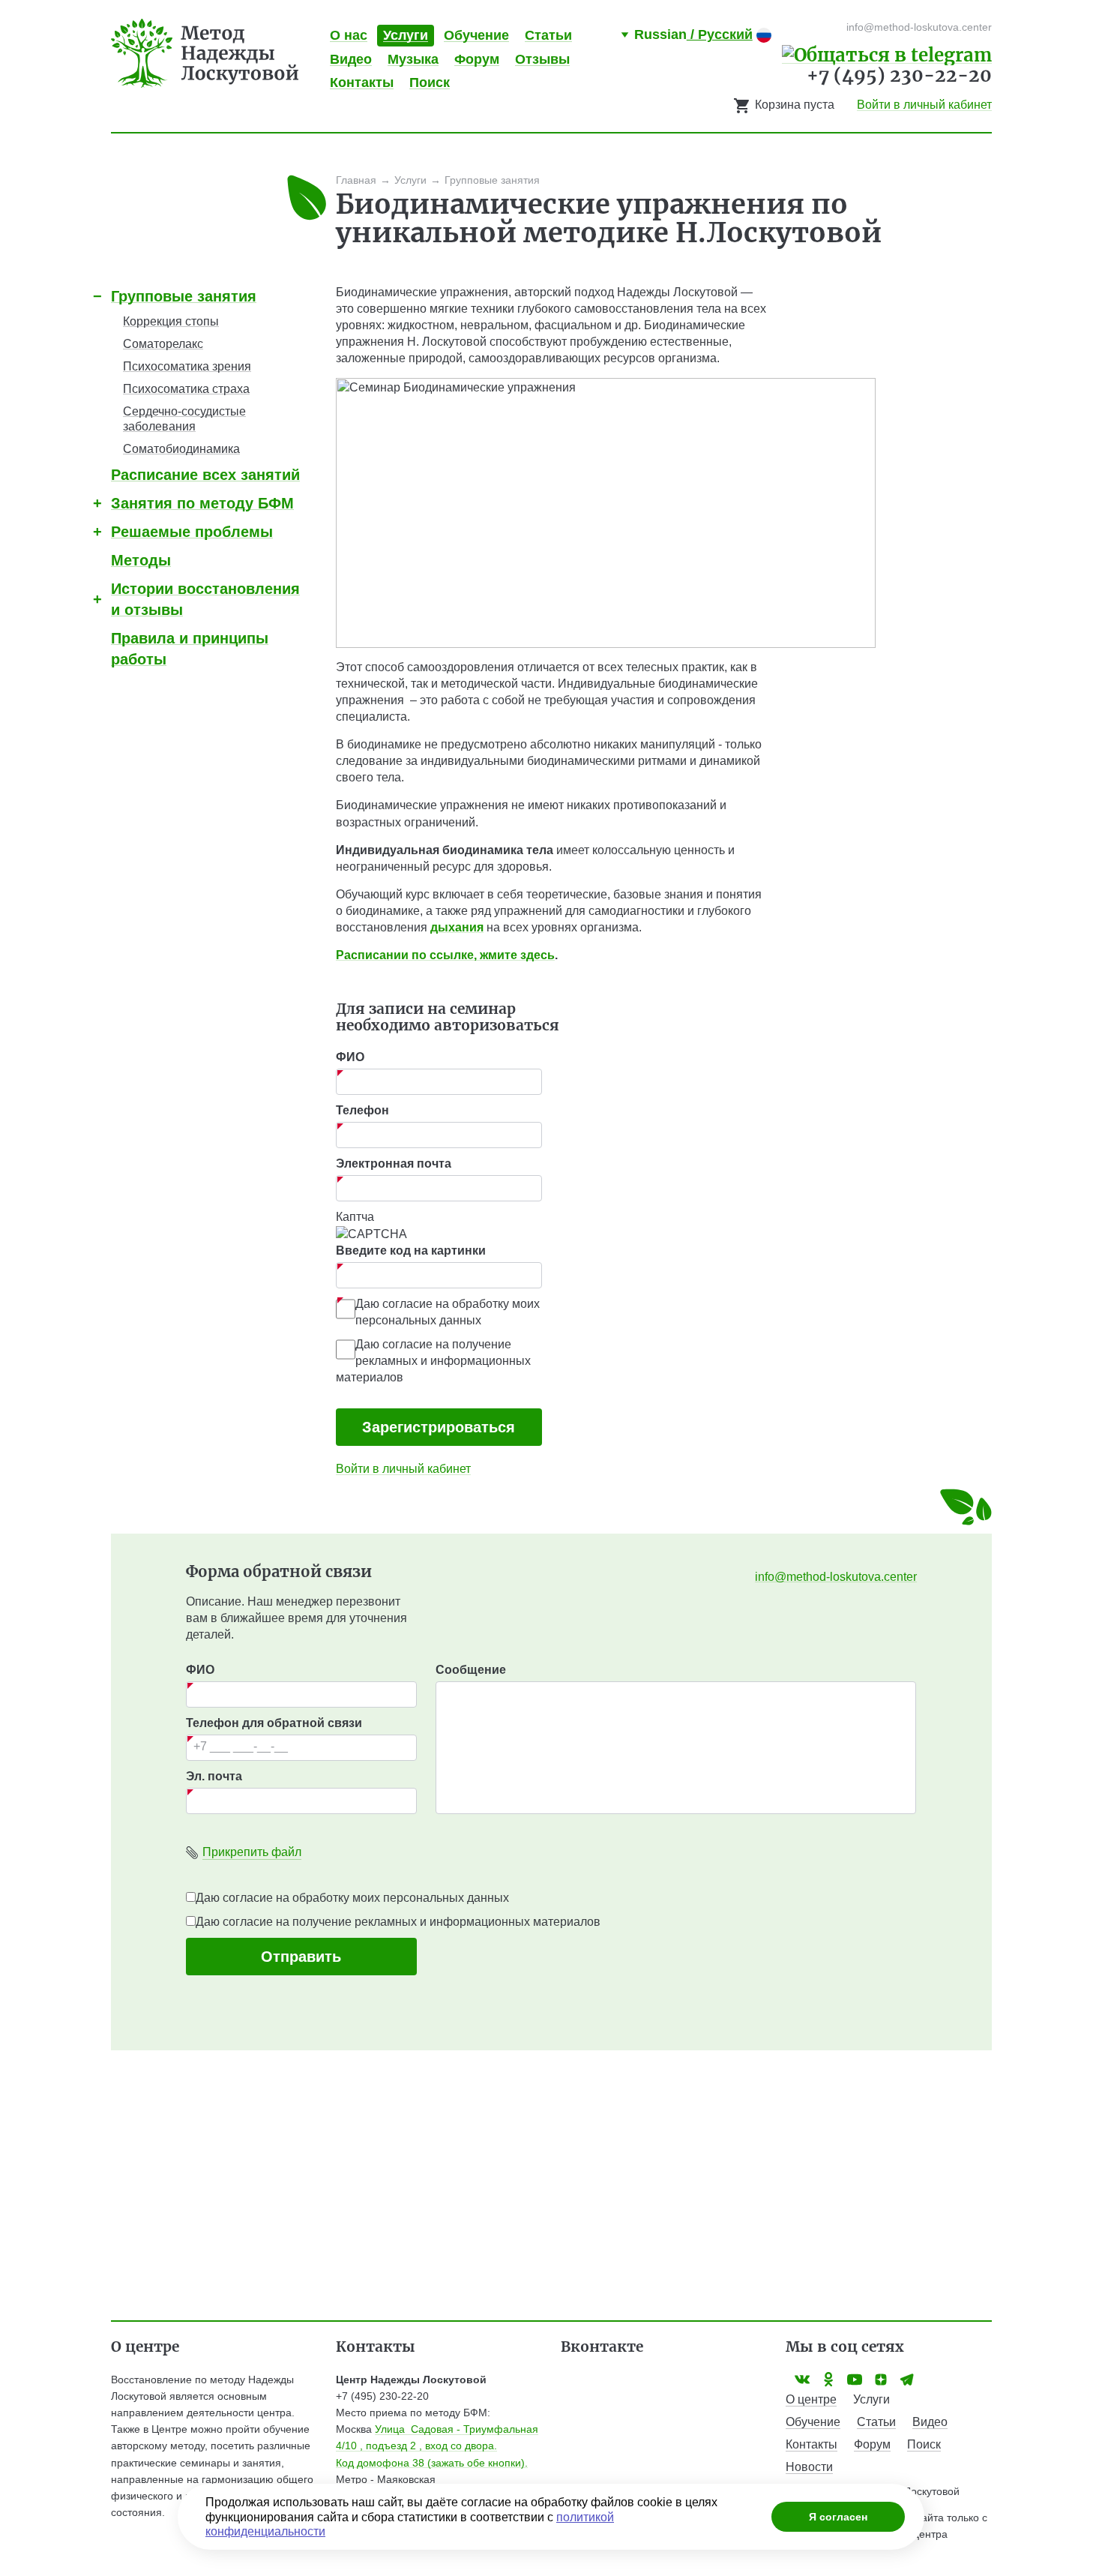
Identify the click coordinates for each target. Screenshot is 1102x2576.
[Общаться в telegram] (887, 54)
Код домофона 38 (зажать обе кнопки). (432, 2463)
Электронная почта (394, 1164)
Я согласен (838, 2517)
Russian (693, 34)
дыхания (457, 927)
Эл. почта (214, 1776)
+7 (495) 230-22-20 (899, 75)
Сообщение (471, 1670)
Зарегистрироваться (439, 1427)
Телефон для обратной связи (274, 1723)
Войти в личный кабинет (924, 105)
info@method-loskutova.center (836, 1577)
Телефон (362, 1110)
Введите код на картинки (411, 1251)
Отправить (301, 1957)
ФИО (350, 1057)
